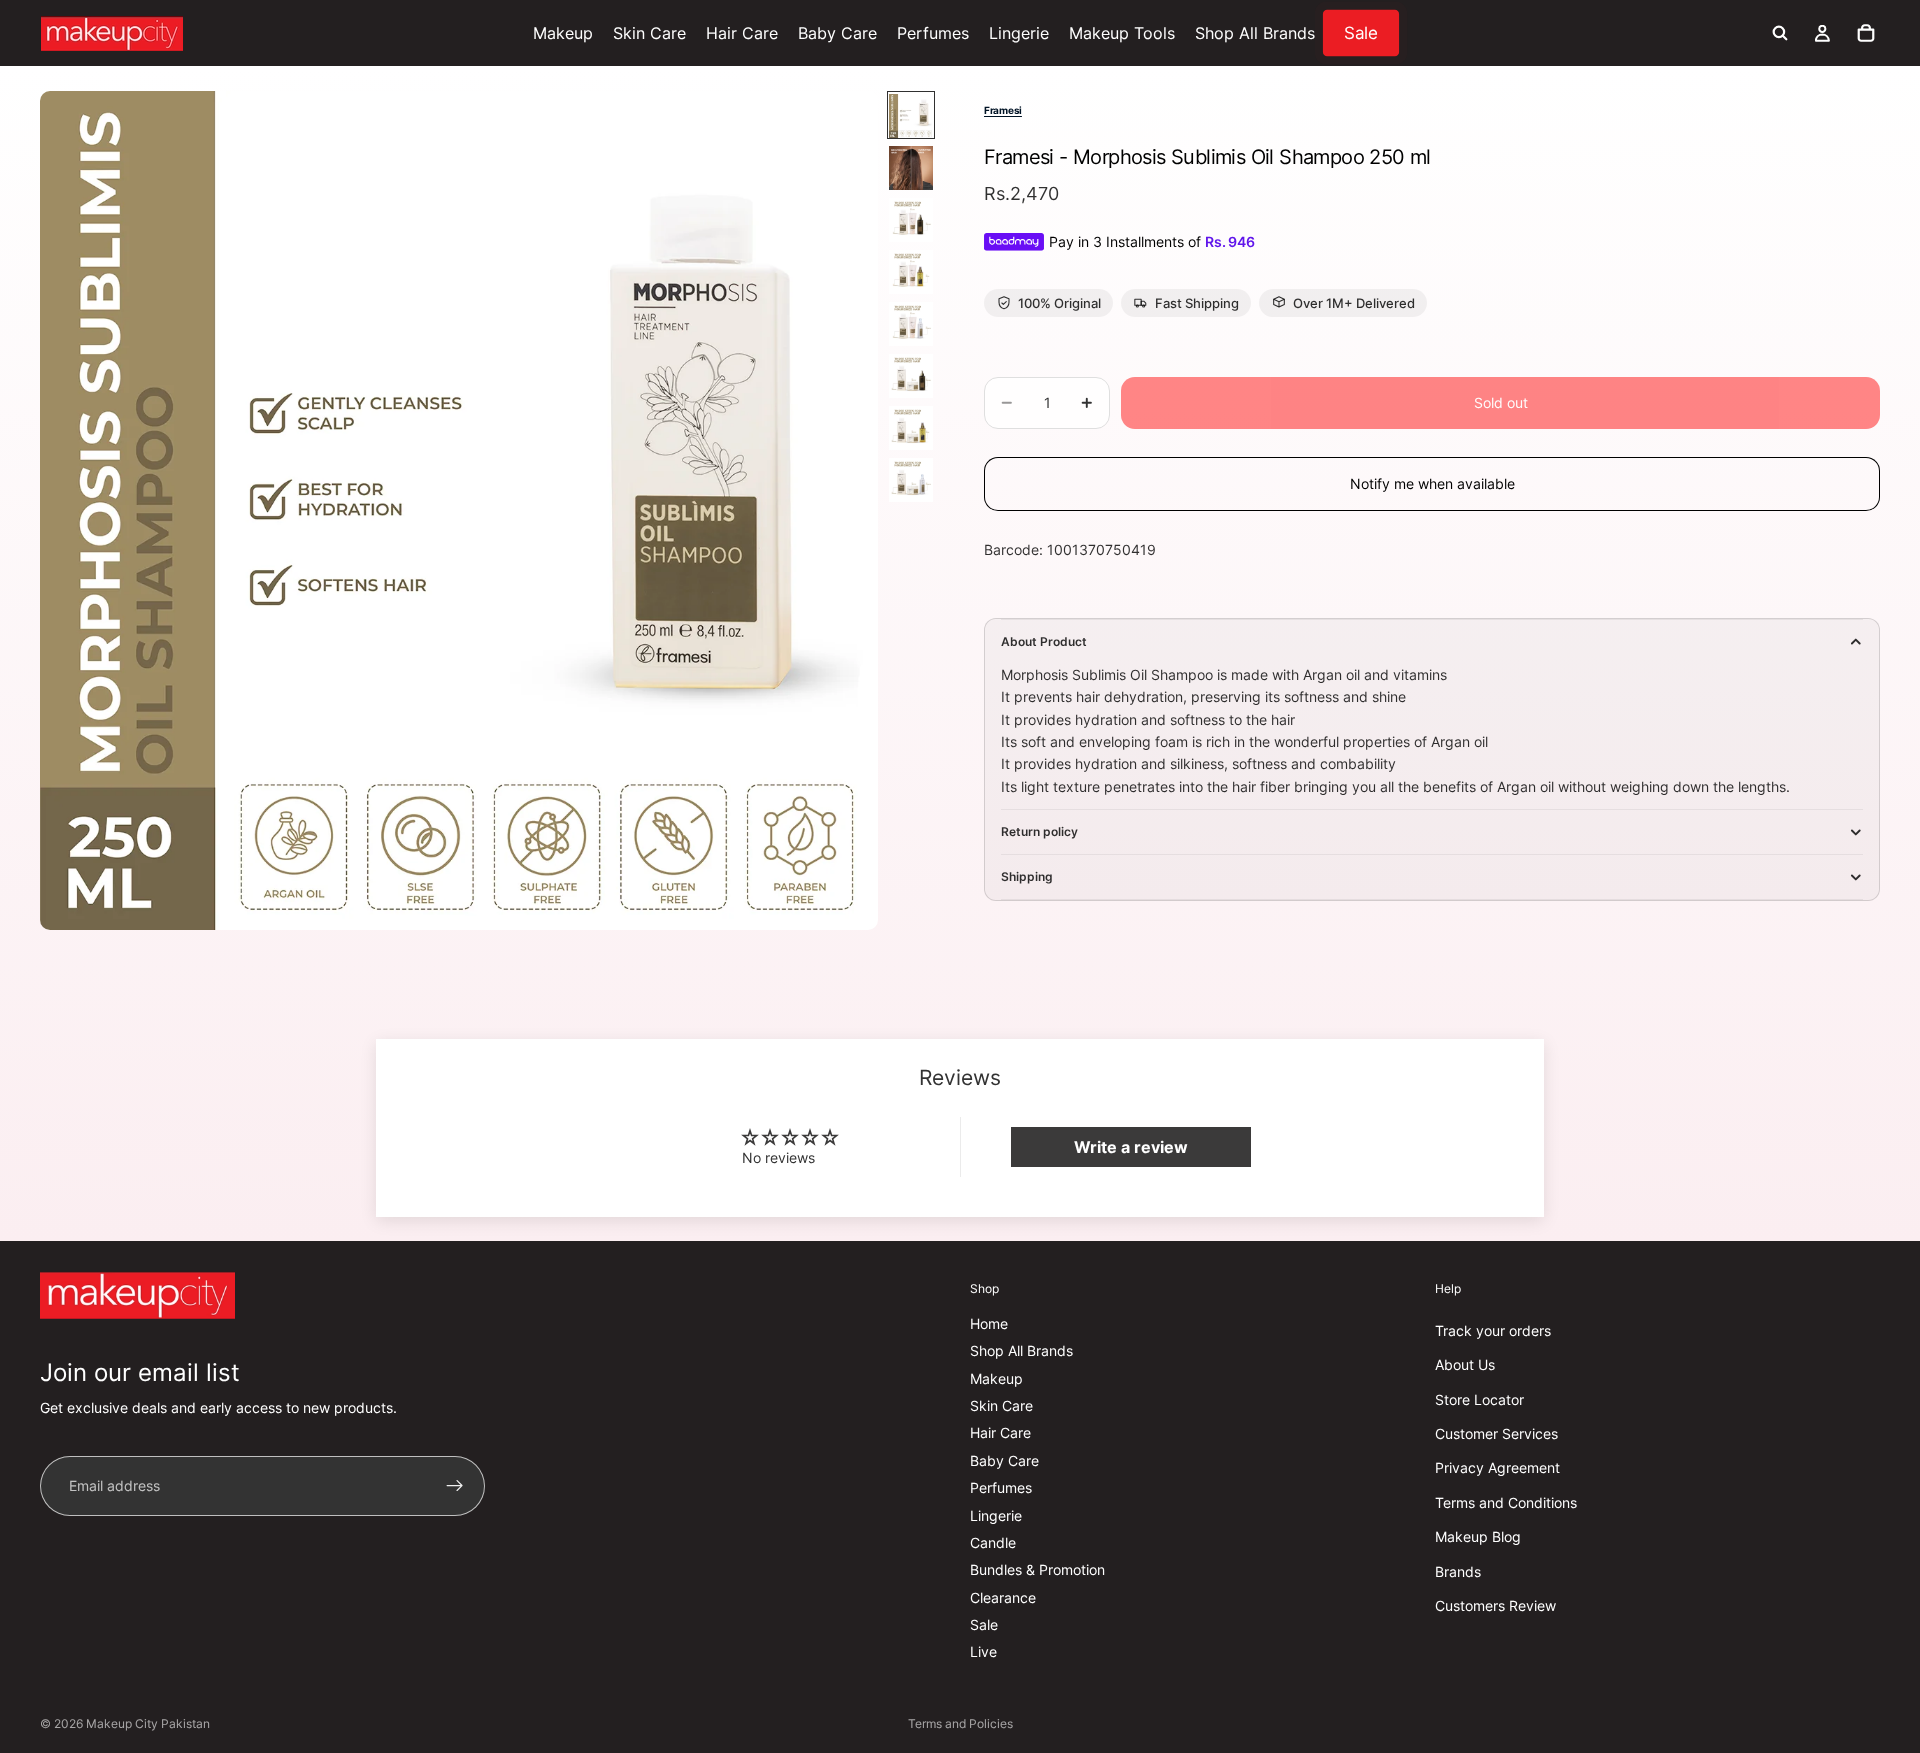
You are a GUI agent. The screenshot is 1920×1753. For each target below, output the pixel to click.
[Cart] (1866, 33)
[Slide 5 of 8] (911, 324)
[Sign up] (455, 1486)
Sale (984, 1624)
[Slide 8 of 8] (911, 480)
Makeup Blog (1478, 1536)
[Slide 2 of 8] (911, 168)
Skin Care (1001, 1405)
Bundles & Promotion (1037, 1569)
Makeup (996, 1378)
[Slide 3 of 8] (911, 220)
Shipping (1027, 876)
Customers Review (1495, 1605)
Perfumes (1001, 1487)
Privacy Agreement (1497, 1467)
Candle (993, 1542)
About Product (1044, 641)
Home (989, 1323)
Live (983, 1651)
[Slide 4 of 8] (911, 272)
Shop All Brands (1021, 1350)
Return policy (1039, 831)
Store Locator (1479, 1399)
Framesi (1003, 110)
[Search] (1780, 33)
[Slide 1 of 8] (911, 116)
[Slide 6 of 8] (911, 376)
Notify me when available (1432, 483)
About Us (1465, 1364)
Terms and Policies (960, 1723)
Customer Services (1496, 1433)
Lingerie (996, 1514)
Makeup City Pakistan (148, 1723)
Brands (1458, 1570)
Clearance (1003, 1597)
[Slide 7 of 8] (911, 428)
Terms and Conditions (1506, 1502)
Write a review (1131, 1147)
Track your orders (1493, 1330)
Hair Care (1000, 1432)
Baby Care (1004, 1460)
